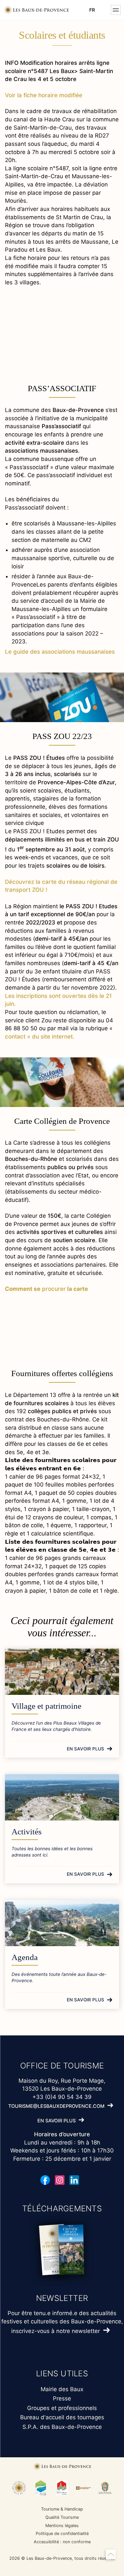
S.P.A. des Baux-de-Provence (62, 2427)
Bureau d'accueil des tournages (62, 2417)
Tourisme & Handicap (62, 2509)
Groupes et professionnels (62, 2408)
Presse (62, 2398)
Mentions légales (62, 2526)
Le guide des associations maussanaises (60, 652)
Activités (27, 1832)
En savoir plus (85, 1749)
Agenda (25, 1957)
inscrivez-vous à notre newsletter (56, 2331)
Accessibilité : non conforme (62, 2542)
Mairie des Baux (62, 2389)
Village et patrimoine (46, 1706)
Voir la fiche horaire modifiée (44, 95)
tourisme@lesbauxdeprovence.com (56, 2106)
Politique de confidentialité (62, 2534)
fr (92, 10)
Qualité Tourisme (62, 2517)
